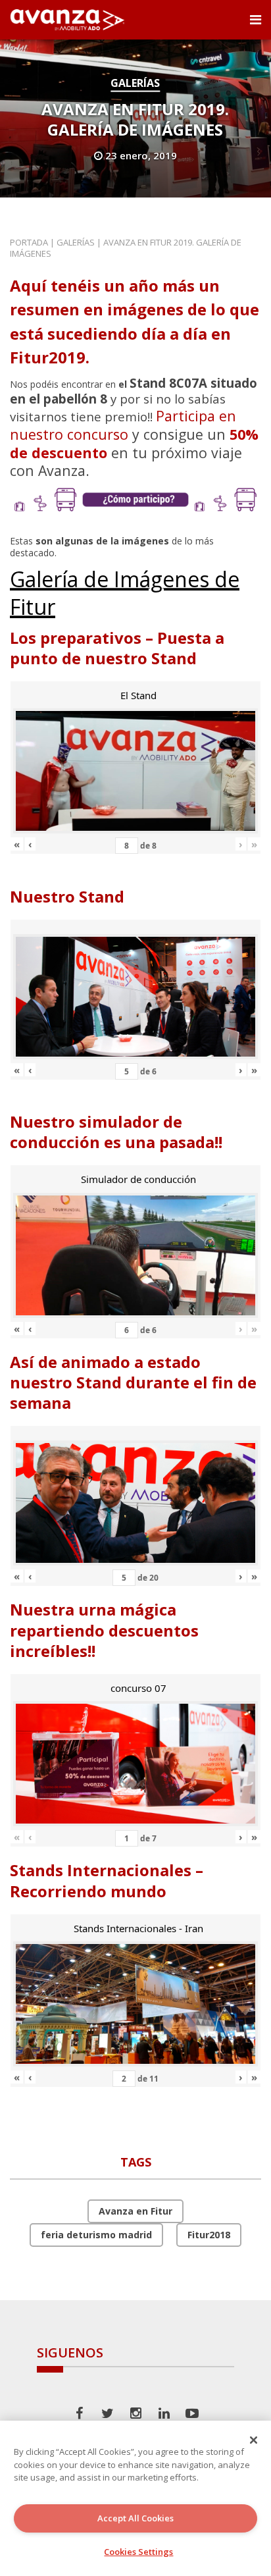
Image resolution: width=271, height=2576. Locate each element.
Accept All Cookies (135, 2518)
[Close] (254, 2440)
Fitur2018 (209, 2235)
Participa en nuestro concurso (123, 425)
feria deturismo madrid (96, 2235)
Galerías (135, 83)
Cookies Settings (138, 2552)
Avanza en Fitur (135, 2211)
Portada (29, 242)
